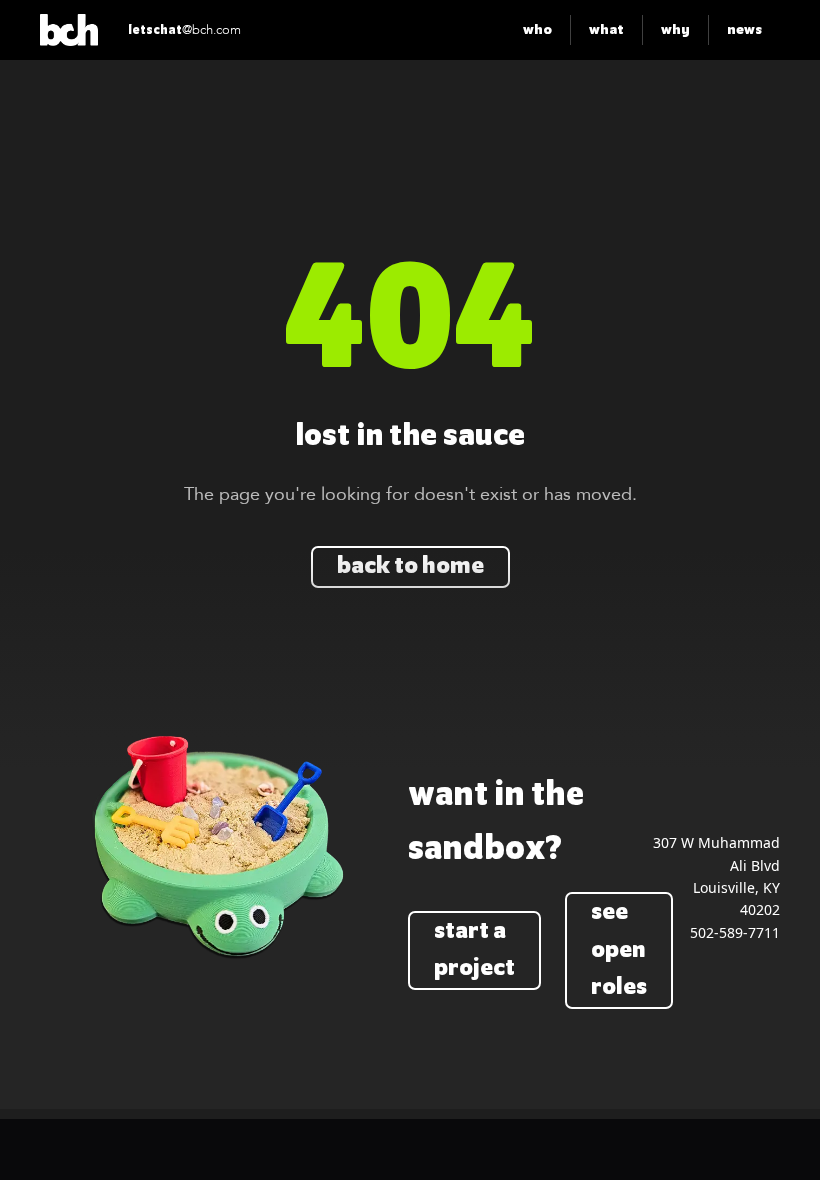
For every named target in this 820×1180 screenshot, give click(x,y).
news (744, 29)
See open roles (619, 950)
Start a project (474, 950)
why (675, 29)
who (537, 29)
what (606, 29)
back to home (410, 566)
